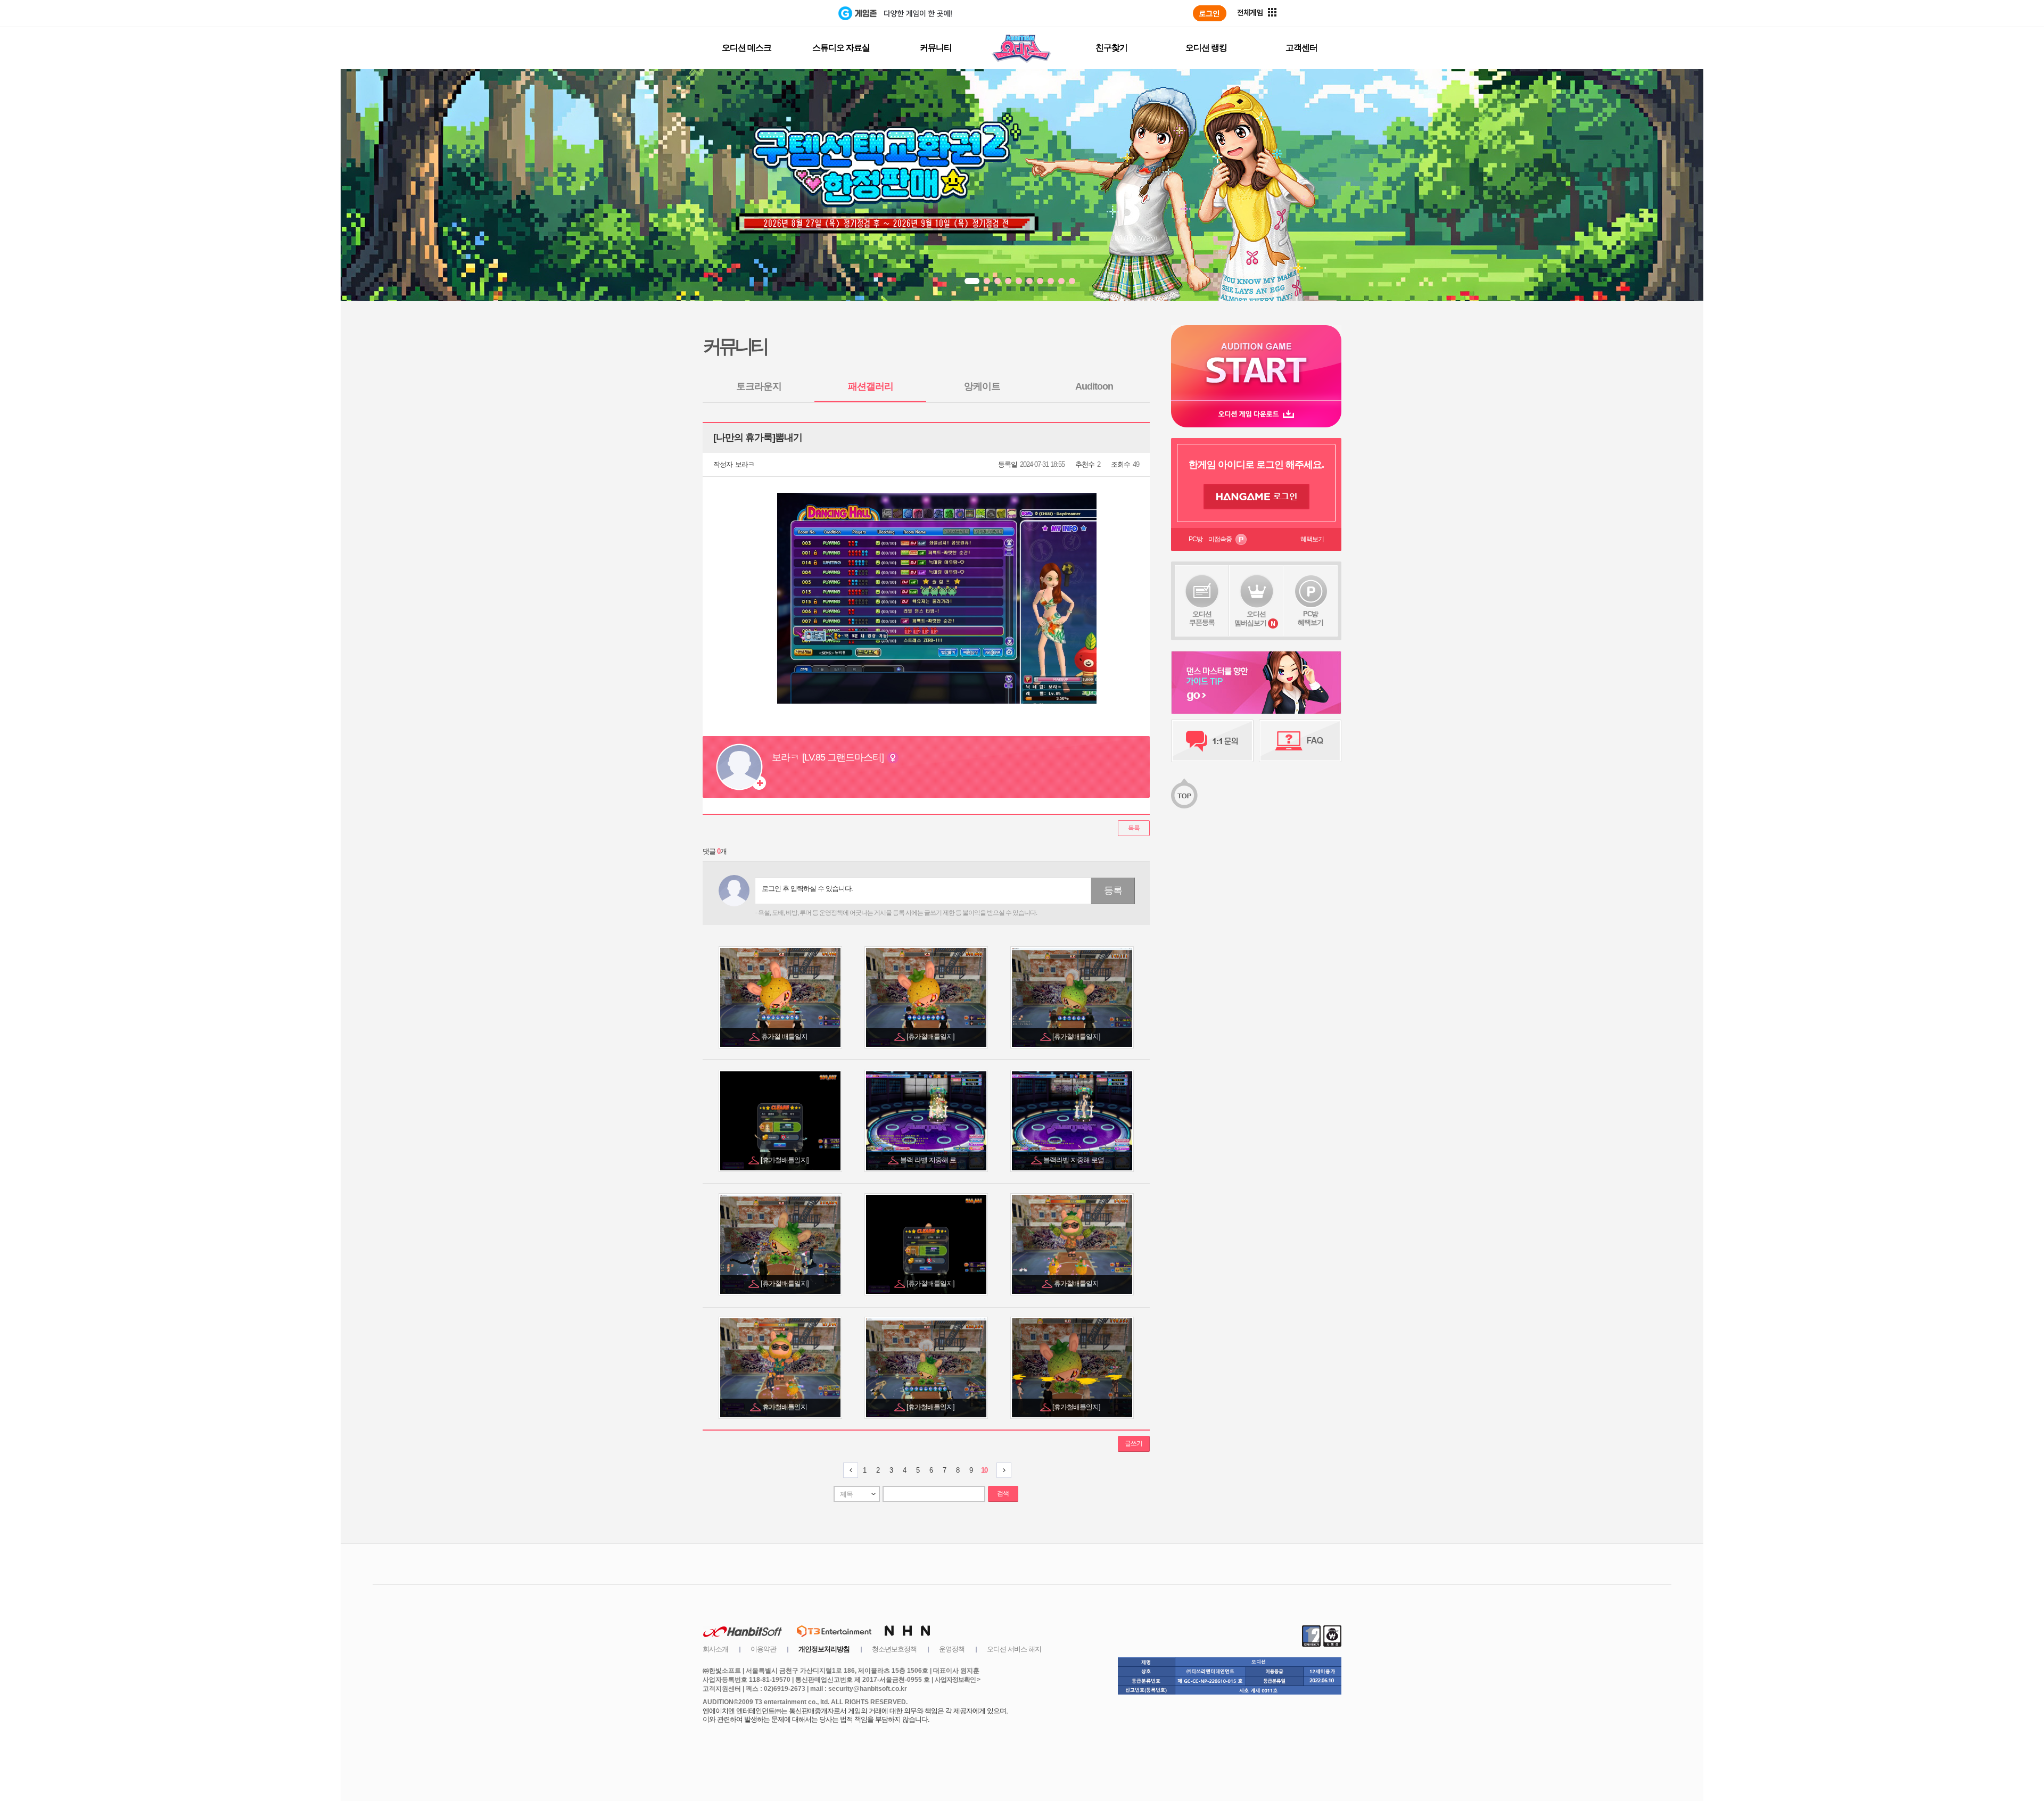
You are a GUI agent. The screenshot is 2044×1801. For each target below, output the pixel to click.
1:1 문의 (1212, 741)
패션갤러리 (871, 386)
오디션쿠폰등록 (1202, 618)
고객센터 (1301, 48)
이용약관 (763, 1649)
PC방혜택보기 (1311, 618)
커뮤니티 (936, 48)
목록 (1134, 828)
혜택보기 (1312, 539)
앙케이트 (982, 386)
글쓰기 (1134, 1443)
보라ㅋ (745, 464)
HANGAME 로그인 (1256, 497)
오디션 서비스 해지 (1014, 1649)
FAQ (1300, 741)
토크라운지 (759, 386)
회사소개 (715, 1649)
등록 (1113, 890)
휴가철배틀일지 (1077, 1283)
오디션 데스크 (747, 48)
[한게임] (794, 13)
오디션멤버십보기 (1250, 618)
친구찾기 (1111, 48)
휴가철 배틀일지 (785, 1036)
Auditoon (1094, 386)
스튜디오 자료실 (841, 48)
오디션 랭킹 (1206, 48)
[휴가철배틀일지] (931, 1036)
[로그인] (1210, 13)
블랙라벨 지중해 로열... (1077, 1160)
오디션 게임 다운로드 (1256, 414)
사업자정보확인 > (957, 1680)
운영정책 (952, 1649)
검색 (1003, 1493)
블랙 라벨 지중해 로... (931, 1160)
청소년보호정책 (894, 1649)
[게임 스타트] (1256, 363)
